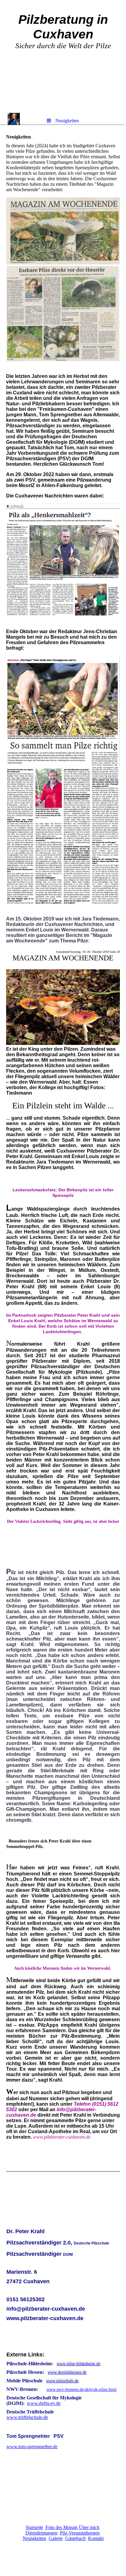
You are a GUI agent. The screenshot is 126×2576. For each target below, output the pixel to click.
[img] (63, 56)
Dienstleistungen (41, 2533)
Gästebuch (75, 2538)
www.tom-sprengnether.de (32, 2447)
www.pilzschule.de (62, 2381)
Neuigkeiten (34, 2538)
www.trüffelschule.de (27, 2417)
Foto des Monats (62, 2527)
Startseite (34, 2527)
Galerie (56, 2538)
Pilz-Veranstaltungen (80, 2533)
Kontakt (96, 2538)
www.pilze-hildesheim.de (78, 2364)
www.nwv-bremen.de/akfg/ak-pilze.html (82, 2389)
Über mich (89, 2527)
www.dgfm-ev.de (44, 2403)
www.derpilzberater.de (67, 2372)
